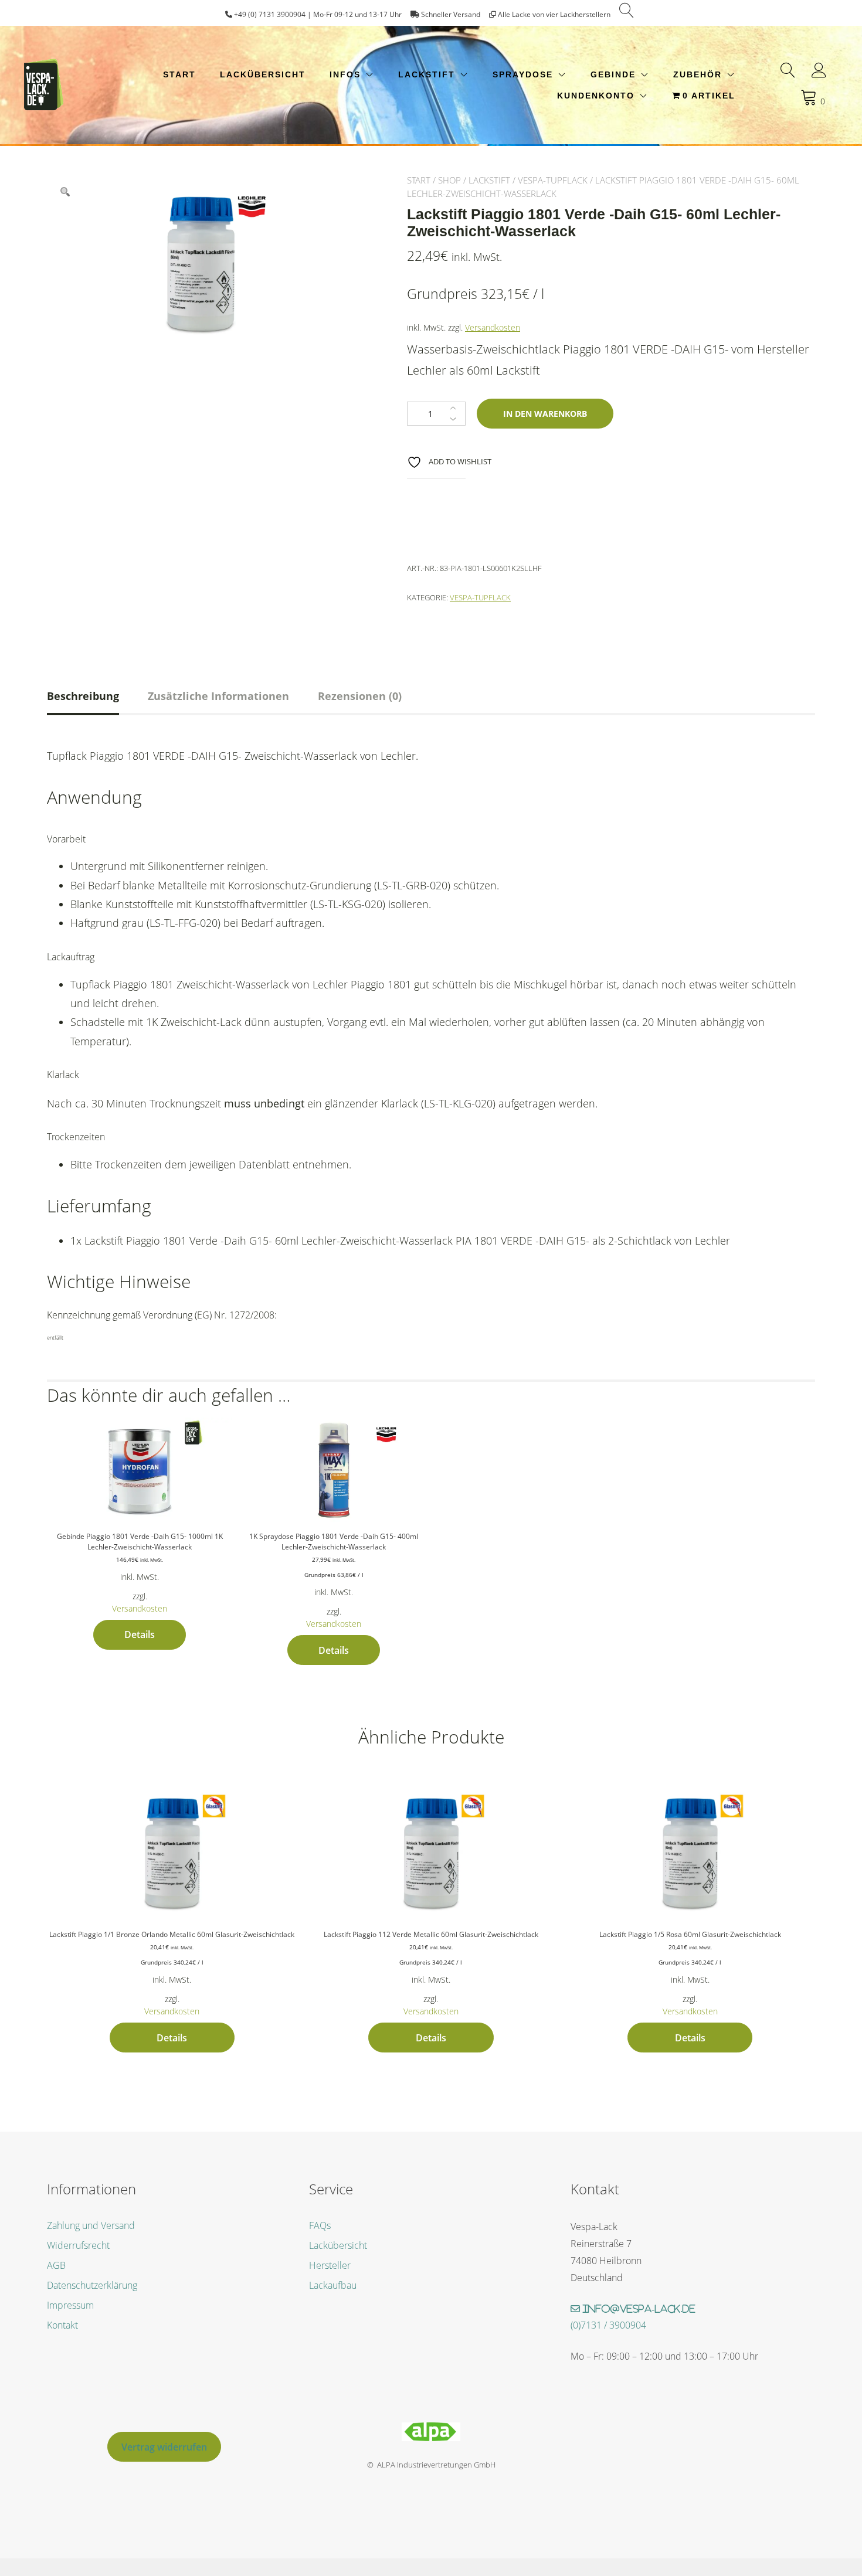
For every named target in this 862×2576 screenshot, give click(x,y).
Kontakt (62, 2325)
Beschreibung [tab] (83, 696)
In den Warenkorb (545, 414)
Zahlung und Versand (91, 2225)
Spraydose (523, 74)
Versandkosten (493, 327)
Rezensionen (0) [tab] (360, 696)
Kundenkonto (596, 96)
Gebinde (613, 74)
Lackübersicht (263, 74)
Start (179, 74)
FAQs (320, 2225)
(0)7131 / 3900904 (608, 2325)
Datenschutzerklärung (92, 2285)
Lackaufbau (333, 2285)
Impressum (70, 2305)
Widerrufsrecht (78, 2245)
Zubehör (698, 74)
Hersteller (330, 2265)
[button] (65, 192)
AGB (56, 2265)
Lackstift (427, 74)
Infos (345, 74)
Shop (449, 180)
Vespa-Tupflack (553, 180)
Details (140, 1634)
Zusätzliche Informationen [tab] (218, 696)
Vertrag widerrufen (164, 2447)
